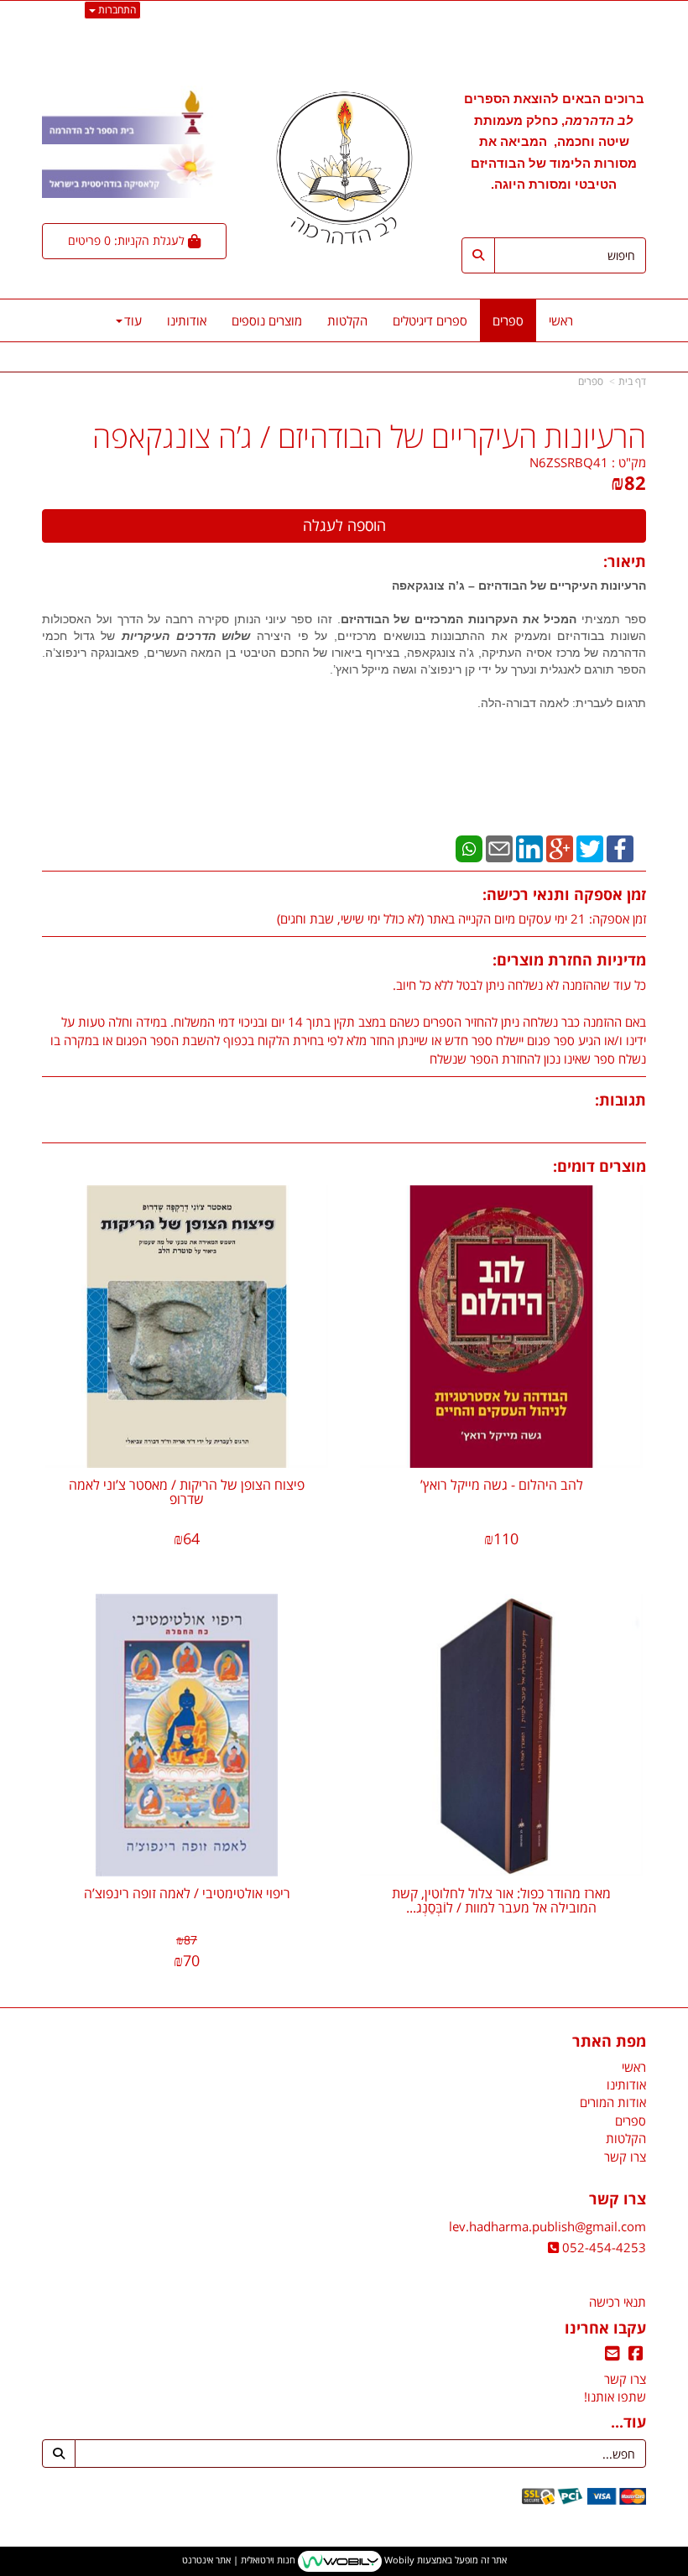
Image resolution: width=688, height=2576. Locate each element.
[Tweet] (590, 847)
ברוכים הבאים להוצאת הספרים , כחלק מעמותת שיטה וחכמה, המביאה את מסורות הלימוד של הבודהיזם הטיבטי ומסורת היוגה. (554, 141)
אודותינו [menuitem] (187, 320)
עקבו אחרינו (605, 2329)
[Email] (499, 847)
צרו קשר (618, 2199)
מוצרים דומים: (599, 1166)
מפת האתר (609, 2042)
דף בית (632, 381)
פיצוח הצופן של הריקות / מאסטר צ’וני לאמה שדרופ (187, 1492)
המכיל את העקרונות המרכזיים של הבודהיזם (459, 619)
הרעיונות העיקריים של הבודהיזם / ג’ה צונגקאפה (369, 437)
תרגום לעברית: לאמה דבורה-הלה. (562, 703)
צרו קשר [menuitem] (625, 2157)
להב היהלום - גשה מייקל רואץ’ (502, 1485)
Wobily (398, 2560)
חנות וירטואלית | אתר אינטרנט (239, 2560)
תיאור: (625, 561)
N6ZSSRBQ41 (569, 462)
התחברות (116, 10)
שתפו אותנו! (615, 2396)
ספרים (591, 381)
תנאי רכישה (618, 2302)
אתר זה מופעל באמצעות (344, 2560)
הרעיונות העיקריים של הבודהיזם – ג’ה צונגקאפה (519, 585)
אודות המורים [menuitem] (613, 2102)
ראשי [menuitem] (561, 320)
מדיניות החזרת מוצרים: (569, 960)
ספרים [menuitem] (508, 320)
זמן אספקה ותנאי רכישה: (564, 894)
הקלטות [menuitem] (347, 320)
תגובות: (620, 1100)
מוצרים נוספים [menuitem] (267, 320)
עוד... (628, 2422)
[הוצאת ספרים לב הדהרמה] (344, 168)
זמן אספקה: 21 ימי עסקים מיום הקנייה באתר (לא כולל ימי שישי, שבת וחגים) (461, 919)
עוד (133, 320)
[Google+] (560, 847)
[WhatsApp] (469, 847)
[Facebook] (620, 847)
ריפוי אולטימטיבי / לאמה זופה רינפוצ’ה (187, 1893)
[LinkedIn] (529, 847)
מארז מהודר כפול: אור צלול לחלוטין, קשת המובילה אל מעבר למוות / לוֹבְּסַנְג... (501, 1901)
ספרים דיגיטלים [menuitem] (430, 320)
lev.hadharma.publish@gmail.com (547, 2226)
